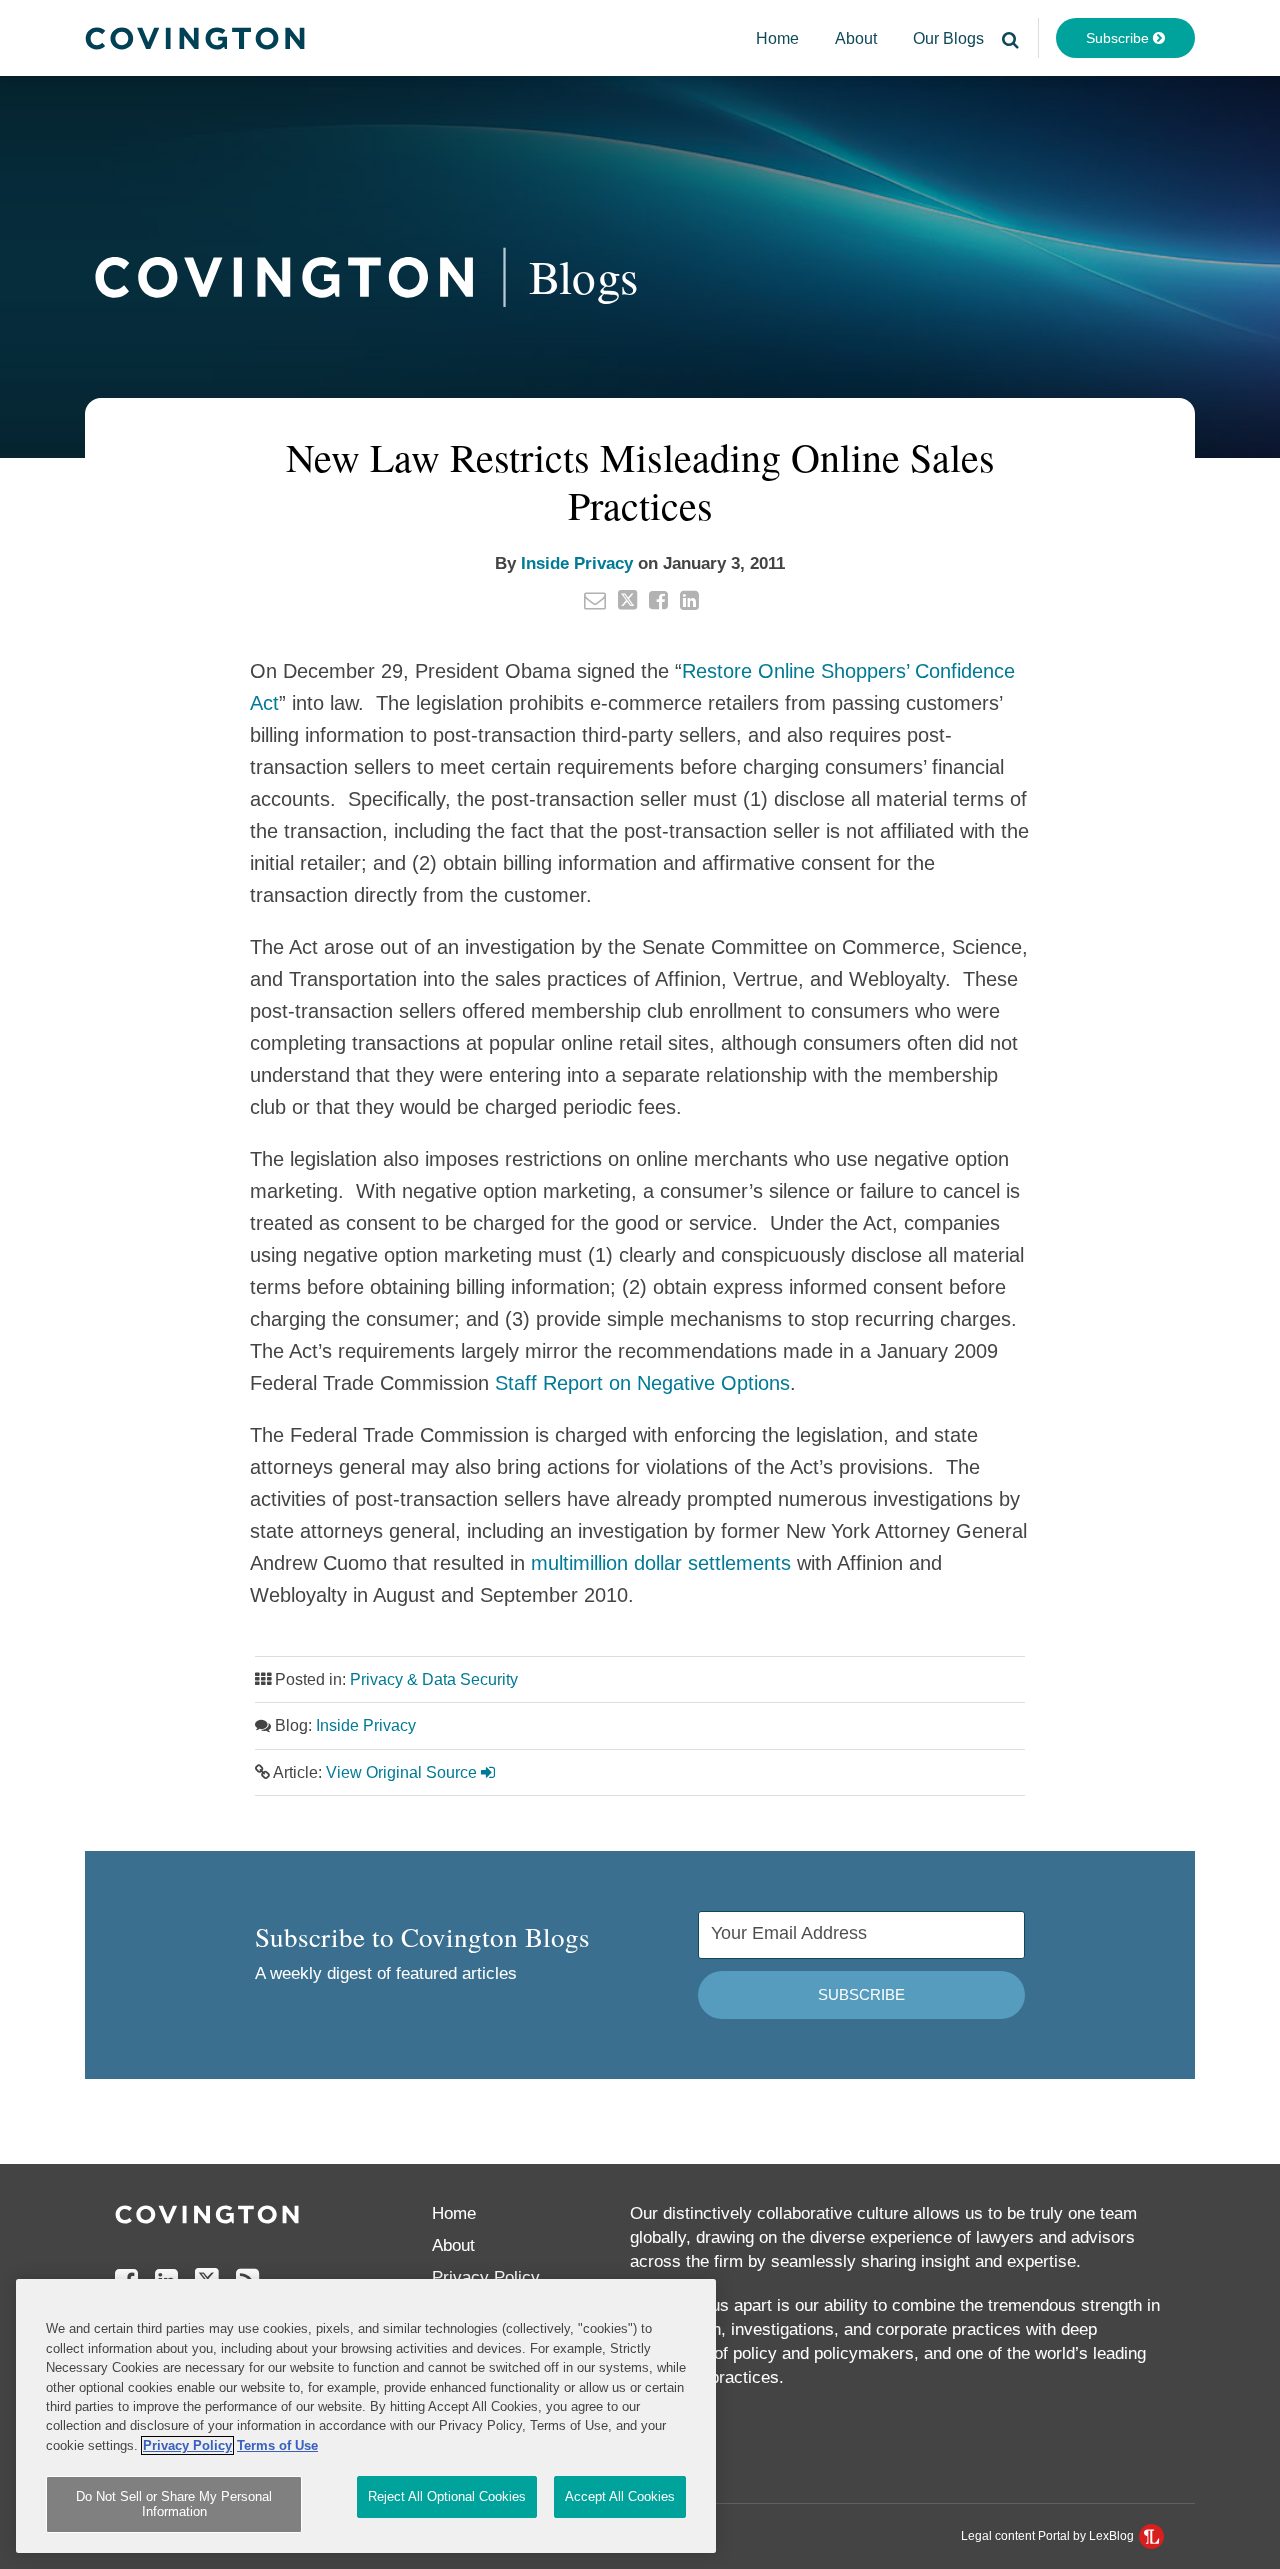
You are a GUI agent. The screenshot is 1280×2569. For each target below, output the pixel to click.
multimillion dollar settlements (661, 1563)
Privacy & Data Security (434, 1679)
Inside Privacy (577, 563)
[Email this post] (595, 600)
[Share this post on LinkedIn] (689, 600)
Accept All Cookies (620, 2496)
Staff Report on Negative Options (642, 1383)
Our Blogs (948, 38)
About (856, 38)
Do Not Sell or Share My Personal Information (174, 2504)
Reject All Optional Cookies (447, 2496)
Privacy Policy (486, 2277)
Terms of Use (277, 2445)
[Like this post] (658, 600)
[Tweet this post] (627, 600)
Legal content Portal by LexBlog (1049, 2536)
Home (777, 38)
